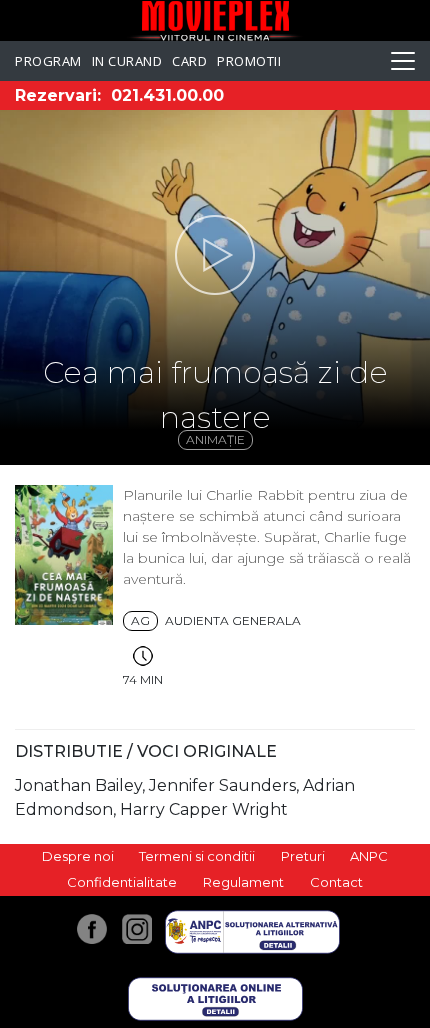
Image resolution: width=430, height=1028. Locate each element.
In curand (127, 61)
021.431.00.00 (167, 95)
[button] (215, 255)
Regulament (243, 882)
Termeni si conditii (197, 856)
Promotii (249, 61)
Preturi (303, 856)
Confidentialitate (122, 882)
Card (189, 61)
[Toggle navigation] (403, 61)
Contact (336, 882)
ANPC (369, 856)
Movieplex (215, 20)
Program (48, 61)
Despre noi (78, 856)
